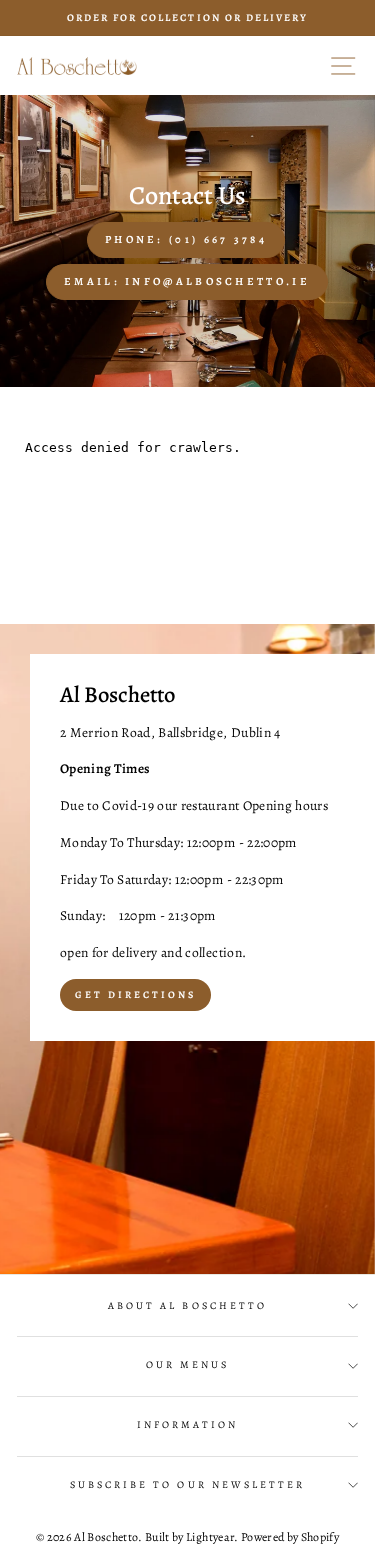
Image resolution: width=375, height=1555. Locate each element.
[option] (187, 18)
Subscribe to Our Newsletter (188, 1485)
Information (188, 1425)
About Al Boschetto (187, 1306)
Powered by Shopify (290, 1537)
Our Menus (188, 1365)
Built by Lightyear (189, 1537)
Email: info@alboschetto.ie (187, 281)
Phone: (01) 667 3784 (186, 239)
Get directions (135, 994)
